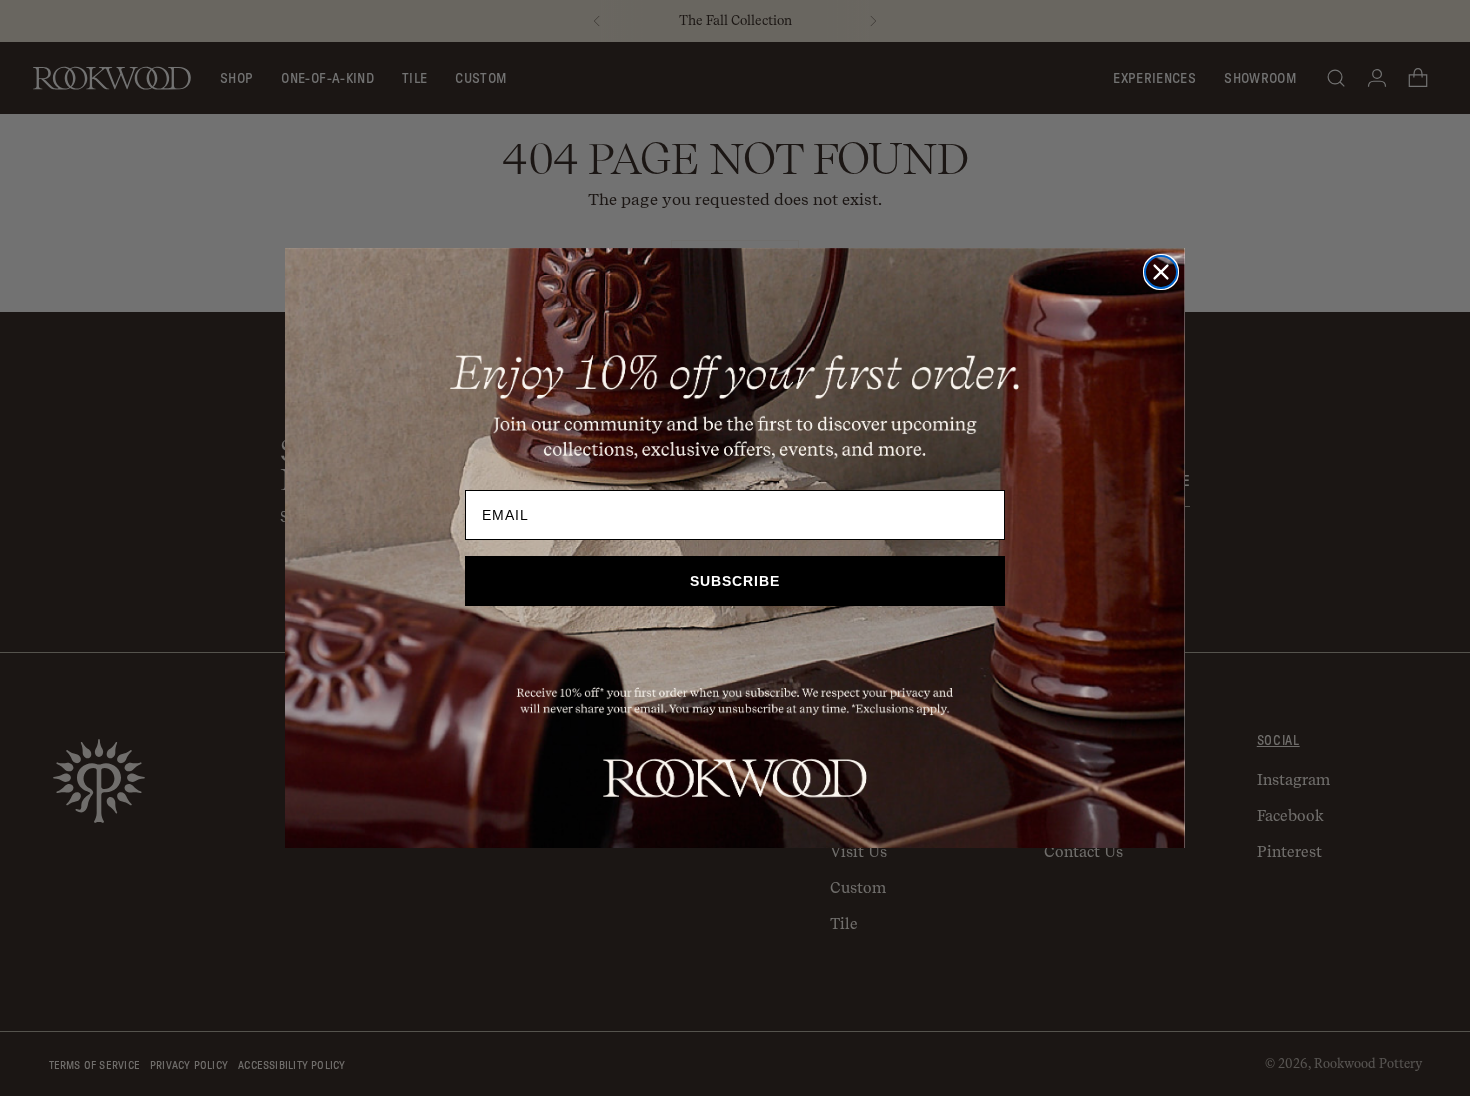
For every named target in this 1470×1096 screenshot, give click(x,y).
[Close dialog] (1161, 272)
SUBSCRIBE (735, 581)
